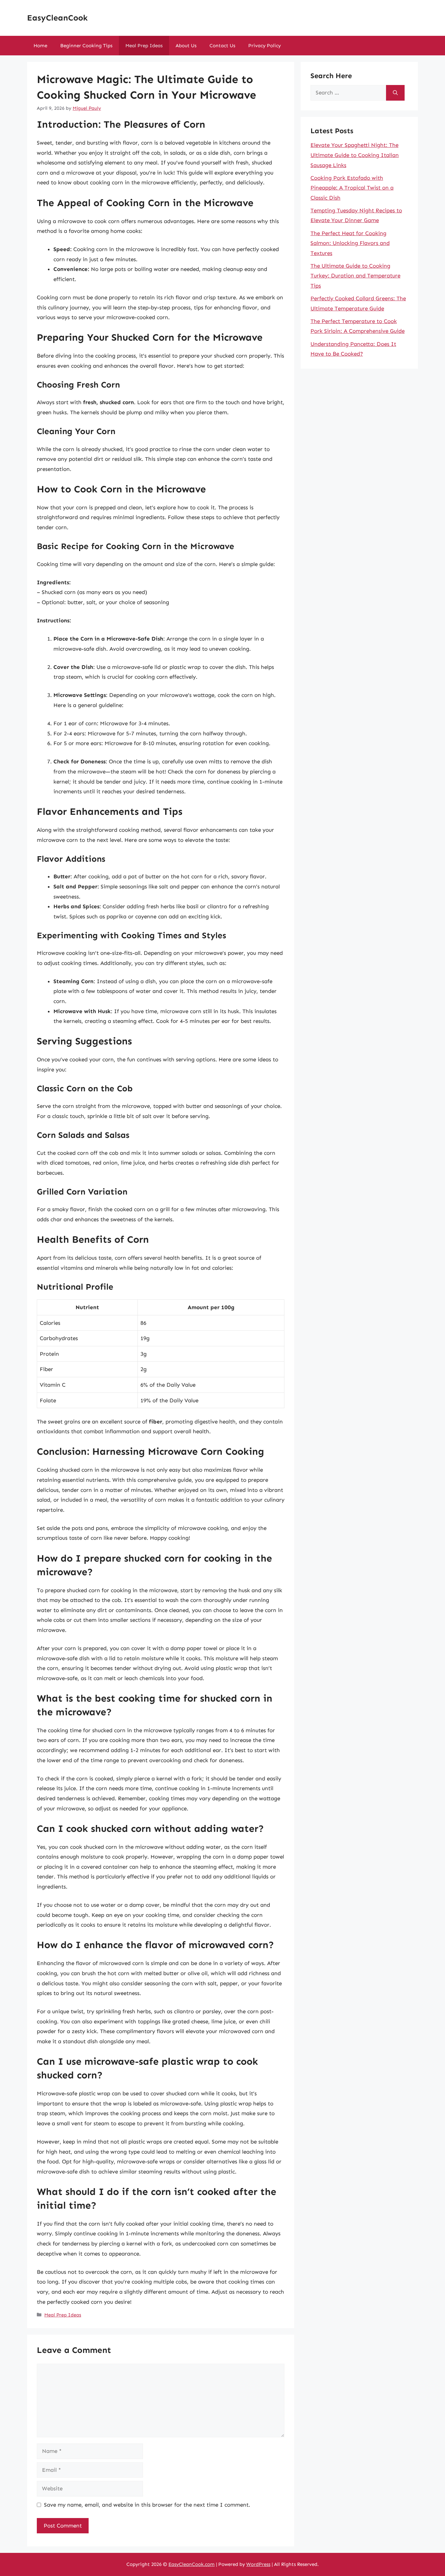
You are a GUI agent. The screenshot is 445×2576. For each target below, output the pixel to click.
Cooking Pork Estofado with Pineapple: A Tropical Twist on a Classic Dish (352, 188)
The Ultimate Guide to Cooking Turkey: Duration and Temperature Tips (355, 276)
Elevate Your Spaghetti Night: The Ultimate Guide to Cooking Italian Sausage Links (355, 155)
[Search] (395, 93)
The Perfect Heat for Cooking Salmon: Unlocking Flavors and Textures (350, 243)
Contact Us (222, 46)
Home (40, 46)
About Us (186, 46)
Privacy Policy (265, 46)
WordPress (258, 2564)
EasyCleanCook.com (192, 2564)
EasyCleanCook (57, 18)
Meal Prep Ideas (144, 46)
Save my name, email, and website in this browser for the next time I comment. (147, 2505)
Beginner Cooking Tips (86, 46)
